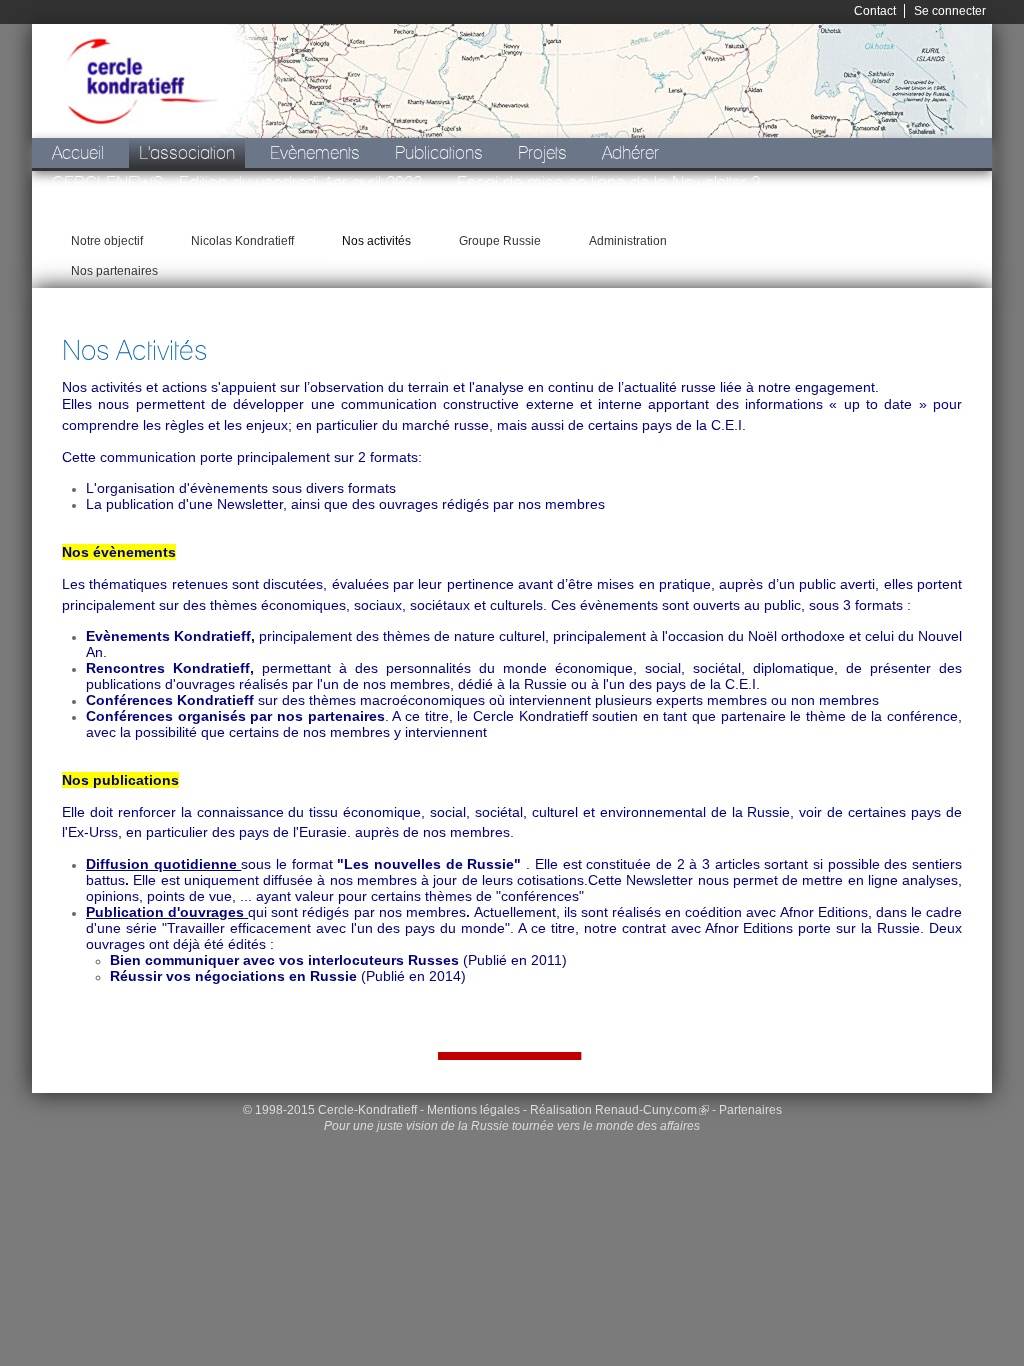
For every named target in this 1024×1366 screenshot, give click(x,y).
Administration (628, 241)
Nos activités (376, 241)
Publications (439, 152)
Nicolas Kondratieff (242, 241)
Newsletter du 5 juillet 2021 (876, 242)
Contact (875, 11)
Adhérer (630, 152)
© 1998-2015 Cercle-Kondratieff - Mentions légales (381, 1110)
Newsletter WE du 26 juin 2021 (162, 212)
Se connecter (950, 11)
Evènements (315, 152)
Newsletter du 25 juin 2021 (638, 212)
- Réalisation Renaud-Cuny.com (610, 1110)
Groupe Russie (500, 241)
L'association (187, 152)
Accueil (78, 152)
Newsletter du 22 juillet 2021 (408, 212)
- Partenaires (747, 1110)
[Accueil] (140, 81)
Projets (542, 152)
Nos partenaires (114, 271)
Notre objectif (107, 241)
